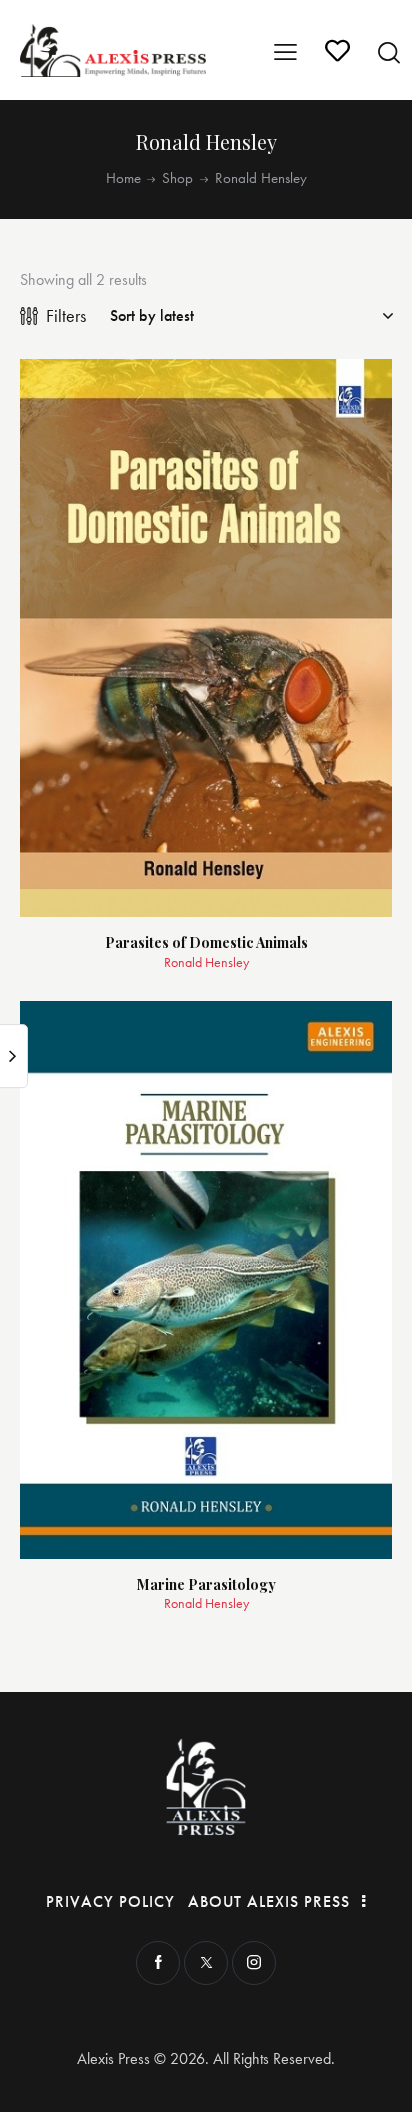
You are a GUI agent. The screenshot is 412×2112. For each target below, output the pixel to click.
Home (123, 178)
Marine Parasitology (206, 1585)
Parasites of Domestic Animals (206, 943)
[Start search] (389, 52)
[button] (354, 396)
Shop (177, 178)
